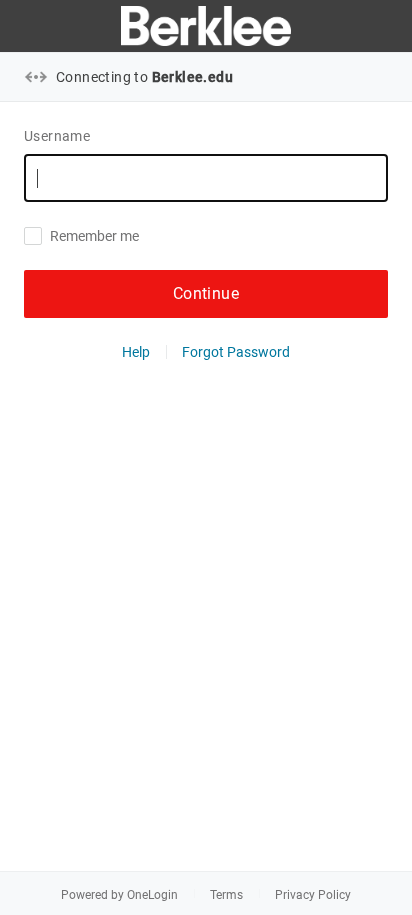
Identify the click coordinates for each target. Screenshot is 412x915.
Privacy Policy (313, 895)
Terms (226, 895)
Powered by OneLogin (119, 895)
